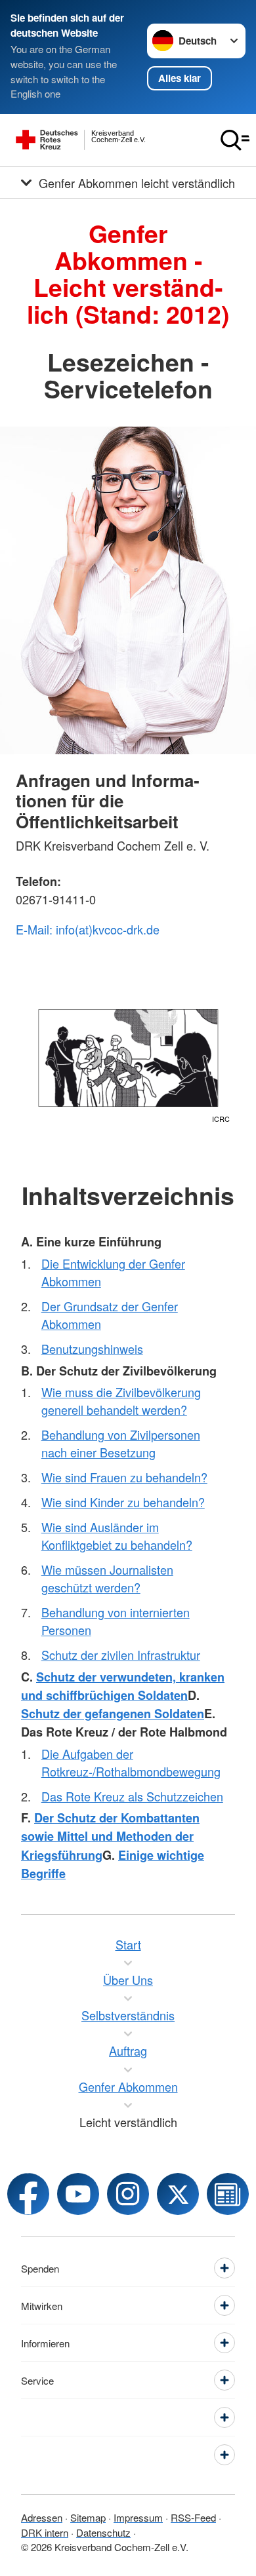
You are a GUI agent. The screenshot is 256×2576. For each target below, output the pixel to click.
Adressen (42, 2517)
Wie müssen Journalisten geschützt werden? (107, 1578)
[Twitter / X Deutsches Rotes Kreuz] (178, 2194)
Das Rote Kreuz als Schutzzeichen (132, 1796)
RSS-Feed (193, 2517)
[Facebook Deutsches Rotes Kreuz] (28, 2194)
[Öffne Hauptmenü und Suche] (235, 140)
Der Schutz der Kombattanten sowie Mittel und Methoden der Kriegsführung (110, 1836)
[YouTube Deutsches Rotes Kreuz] (78, 2194)
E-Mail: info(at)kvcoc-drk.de (88, 929)
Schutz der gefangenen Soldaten (113, 1714)
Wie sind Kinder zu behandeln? (123, 1502)
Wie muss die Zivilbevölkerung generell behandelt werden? (121, 1401)
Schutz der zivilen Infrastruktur (121, 1655)
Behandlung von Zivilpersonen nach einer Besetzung (121, 1443)
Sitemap (88, 2517)
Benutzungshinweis (92, 1349)
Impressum (138, 2517)
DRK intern (45, 2532)
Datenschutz (103, 2532)
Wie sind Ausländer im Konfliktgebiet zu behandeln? (117, 1536)
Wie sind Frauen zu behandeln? (124, 1477)
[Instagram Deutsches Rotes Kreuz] (128, 2194)
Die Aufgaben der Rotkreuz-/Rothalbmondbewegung (131, 1762)
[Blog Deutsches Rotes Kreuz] (228, 2194)
